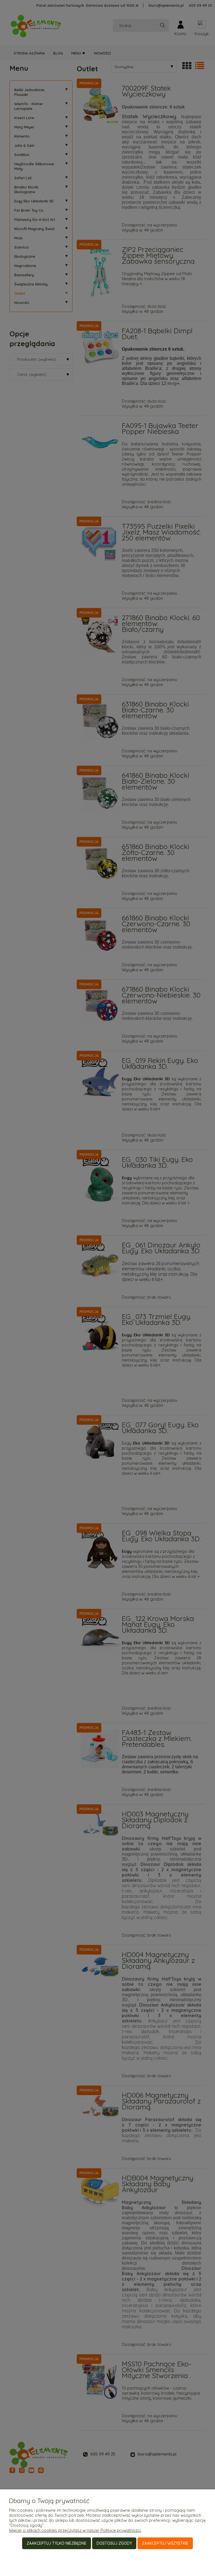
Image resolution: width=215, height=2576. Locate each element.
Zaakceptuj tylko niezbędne (57, 2543)
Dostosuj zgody (114, 2543)
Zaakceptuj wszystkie (165, 2543)
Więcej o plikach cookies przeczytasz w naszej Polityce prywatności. (75, 2530)
